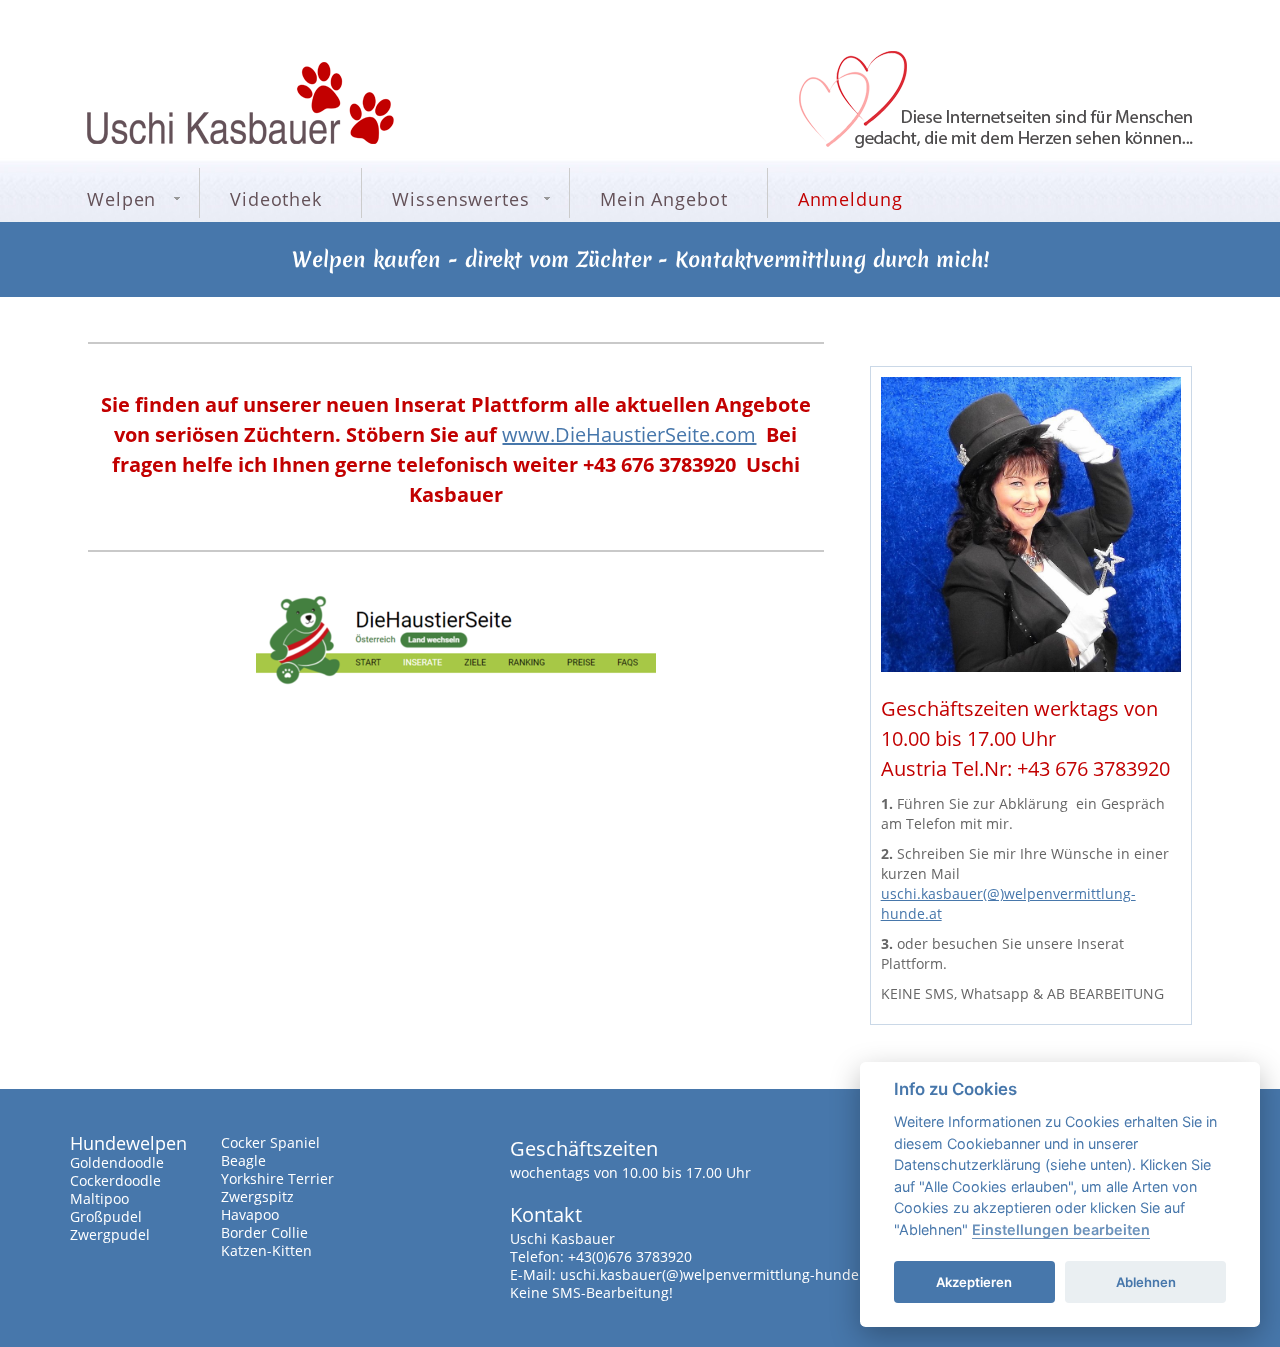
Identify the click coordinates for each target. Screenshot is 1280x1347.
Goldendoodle (117, 1162)
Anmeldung (850, 199)
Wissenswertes (461, 199)
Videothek (276, 199)
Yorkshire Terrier (277, 1178)
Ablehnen (1146, 1282)
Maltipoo (99, 1198)
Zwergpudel (110, 1234)
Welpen (121, 199)
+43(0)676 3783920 (630, 1256)
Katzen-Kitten (266, 1250)
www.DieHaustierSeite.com (629, 434)
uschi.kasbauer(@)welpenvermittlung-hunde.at (718, 1274)
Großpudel (106, 1216)
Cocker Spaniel (270, 1142)
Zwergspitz (257, 1196)
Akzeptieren (974, 1282)
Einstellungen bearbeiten (1061, 1229)
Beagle (243, 1160)
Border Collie (264, 1232)
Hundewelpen (128, 1143)
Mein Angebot (664, 199)
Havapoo (250, 1214)
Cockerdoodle (115, 1180)
